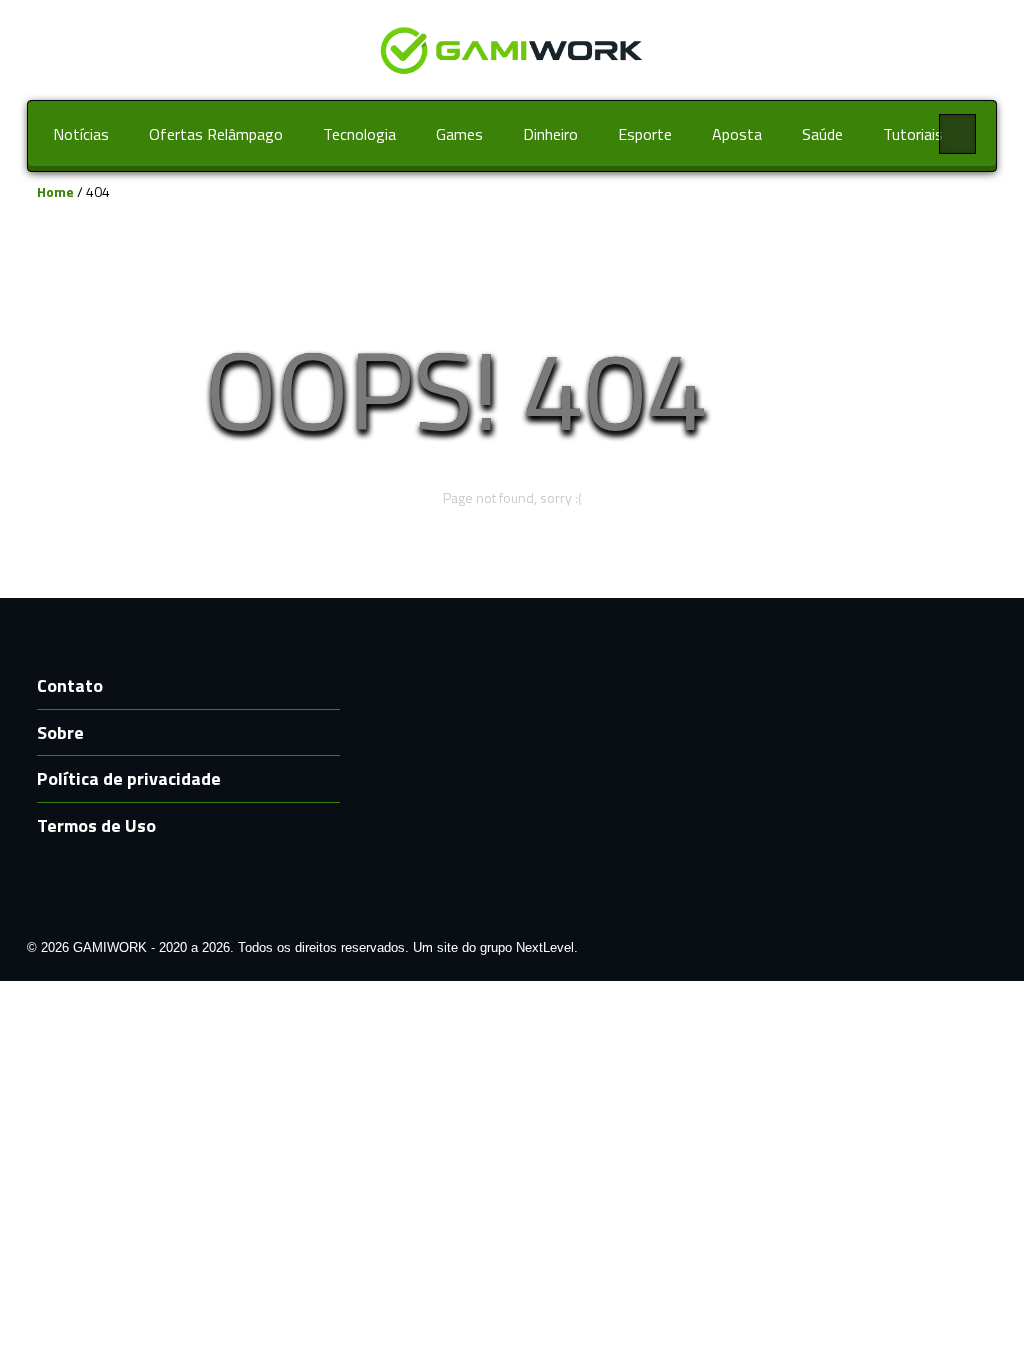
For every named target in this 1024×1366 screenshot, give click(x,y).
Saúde (822, 134)
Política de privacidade (129, 778)
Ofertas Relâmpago (216, 134)
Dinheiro (550, 134)
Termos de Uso (96, 825)
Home (55, 191)
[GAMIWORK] (511, 48)
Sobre (60, 732)
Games (459, 134)
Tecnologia (359, 134)
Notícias (81, 134)
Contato (70, 685)
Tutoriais (913, 134)
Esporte (645, 134)
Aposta (737, 134)
